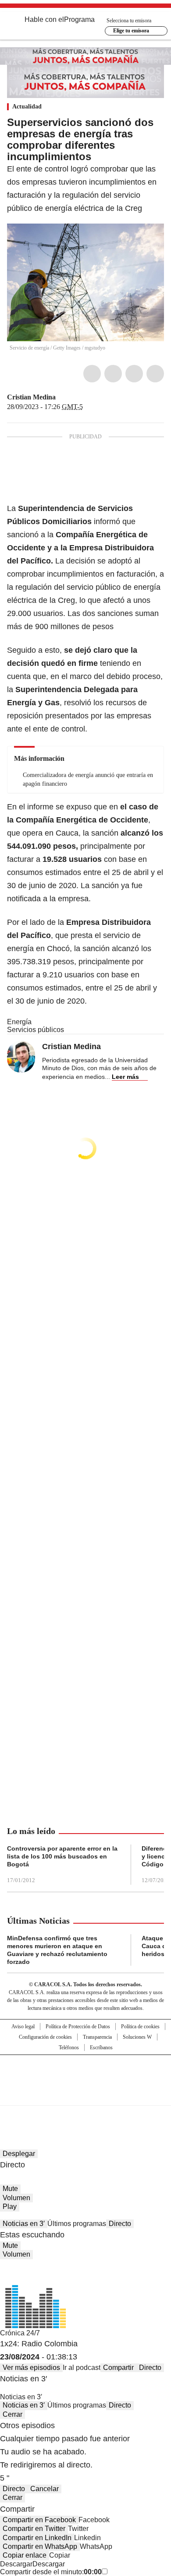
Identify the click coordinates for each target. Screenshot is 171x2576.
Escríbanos (101, 2047)
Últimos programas (77, 2224)
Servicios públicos (36, 1030)
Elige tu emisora (131, 31)
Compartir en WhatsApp (40, 2546)
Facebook (92, 374)
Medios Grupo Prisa (86, 2096)
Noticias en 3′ (24, 2224)
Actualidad (27, 107)
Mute (10, 2189)
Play (10, 2207)
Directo (120, 2224)
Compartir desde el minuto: (51, 2572)
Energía (19, 1022)
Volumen (16, 2198)
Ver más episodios (31, 2368)
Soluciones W (137, 2037)
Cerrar (12, 2414)
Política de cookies (140, 2026)
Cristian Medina (31, 397)
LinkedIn (134, 374)
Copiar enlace (25, 2555)
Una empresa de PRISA (85, 2074)
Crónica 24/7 (20, 2333)
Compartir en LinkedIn (37, 2538)
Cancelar (45, 2489)
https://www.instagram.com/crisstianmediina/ (72, 397)
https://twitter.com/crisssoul (62, 397)
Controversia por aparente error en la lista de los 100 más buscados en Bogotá (62, 1856)
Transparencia (97, 2037)
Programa (79, 19)
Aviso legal (23, 2026)
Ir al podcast (82, 2368)
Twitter (113, 374)
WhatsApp (155, 374)
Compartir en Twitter (34, 2529)
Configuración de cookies (45, 2037)
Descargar (16, 2564)
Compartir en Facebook (39, 2520)
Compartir (118, 2368)
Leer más (125, 1077)
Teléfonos (69, 2047)
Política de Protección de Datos (78, 2026)
